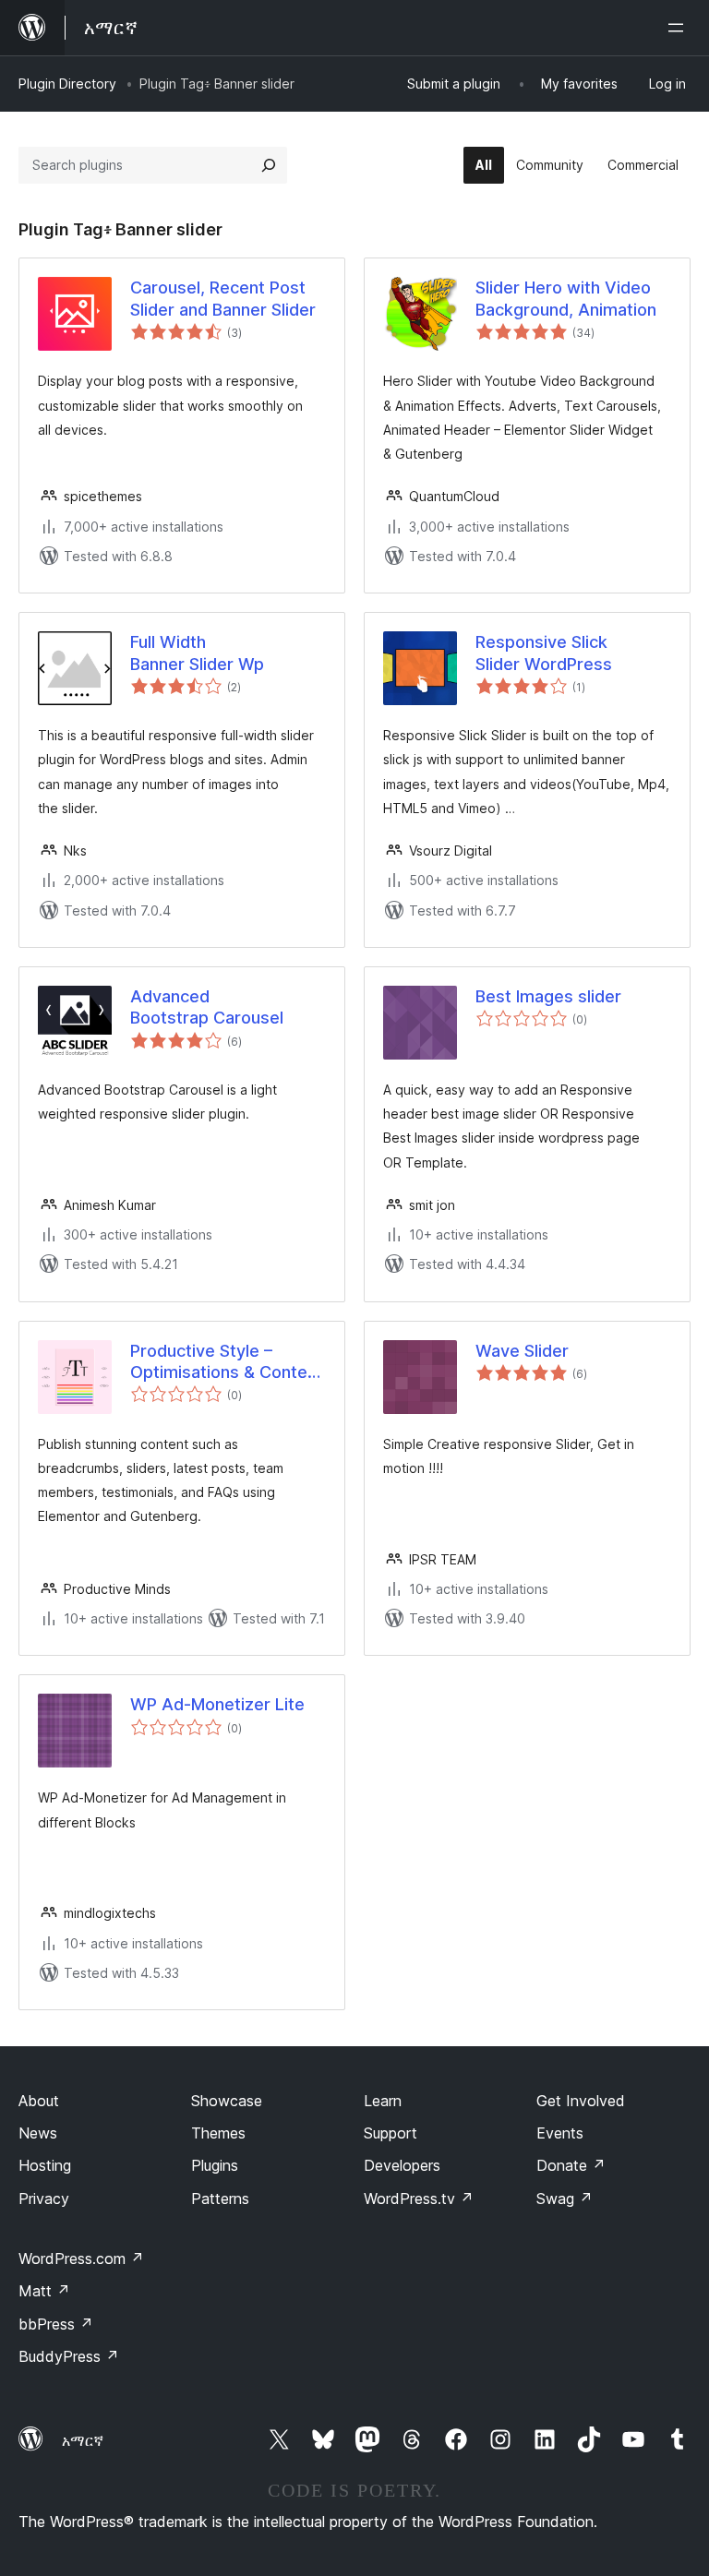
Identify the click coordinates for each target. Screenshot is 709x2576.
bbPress (56, 2324)
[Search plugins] (269, 165)
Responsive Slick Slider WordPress (544, 653)
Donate (571, 2165)
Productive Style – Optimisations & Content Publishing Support (227, 1362)
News (38, 2133)
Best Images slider (548, 996)
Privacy (44, 2199)
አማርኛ (83, 2440)
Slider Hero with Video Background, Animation (566, 298)
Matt (44, 2291)
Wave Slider (522, 1351)
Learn (383, 2101)
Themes (218, 2133)
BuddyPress (69, 2356)
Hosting (45, 2165)
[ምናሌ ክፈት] (679, 28)
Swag (565, 2199)
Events (560, 2133)
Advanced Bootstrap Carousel (207, 1007)
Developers (402, 2165)
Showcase (227, 2101)
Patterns (220, 2199)
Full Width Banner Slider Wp (197, 653)
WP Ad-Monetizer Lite (217, 1704)
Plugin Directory (67, 84)
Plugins (215, 2165)
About (39, 2101)
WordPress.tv (419, 2199)
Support (391, 2133)
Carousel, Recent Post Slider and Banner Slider (223, 298)
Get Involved (581, 2101)
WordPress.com (81, 2258)
